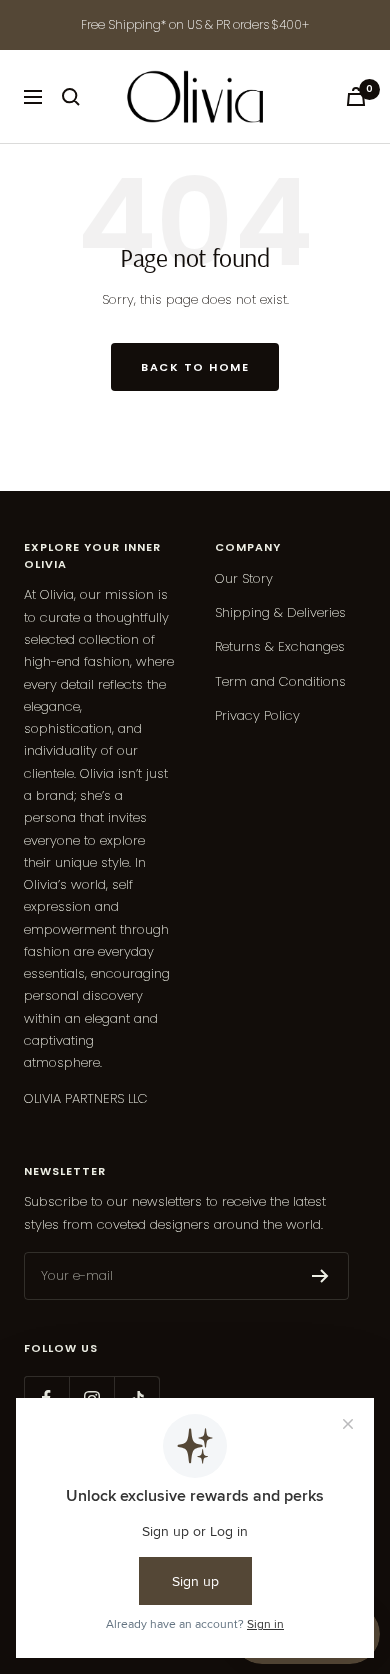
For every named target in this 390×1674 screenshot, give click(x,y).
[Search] (71, 97)
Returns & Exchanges (280, 646)
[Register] (320, 1276)
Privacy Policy (257, 715)
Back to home (195, 367)
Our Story (244, 578)
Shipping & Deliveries (280, 612)
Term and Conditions (280, 681)
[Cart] (356, 96)
